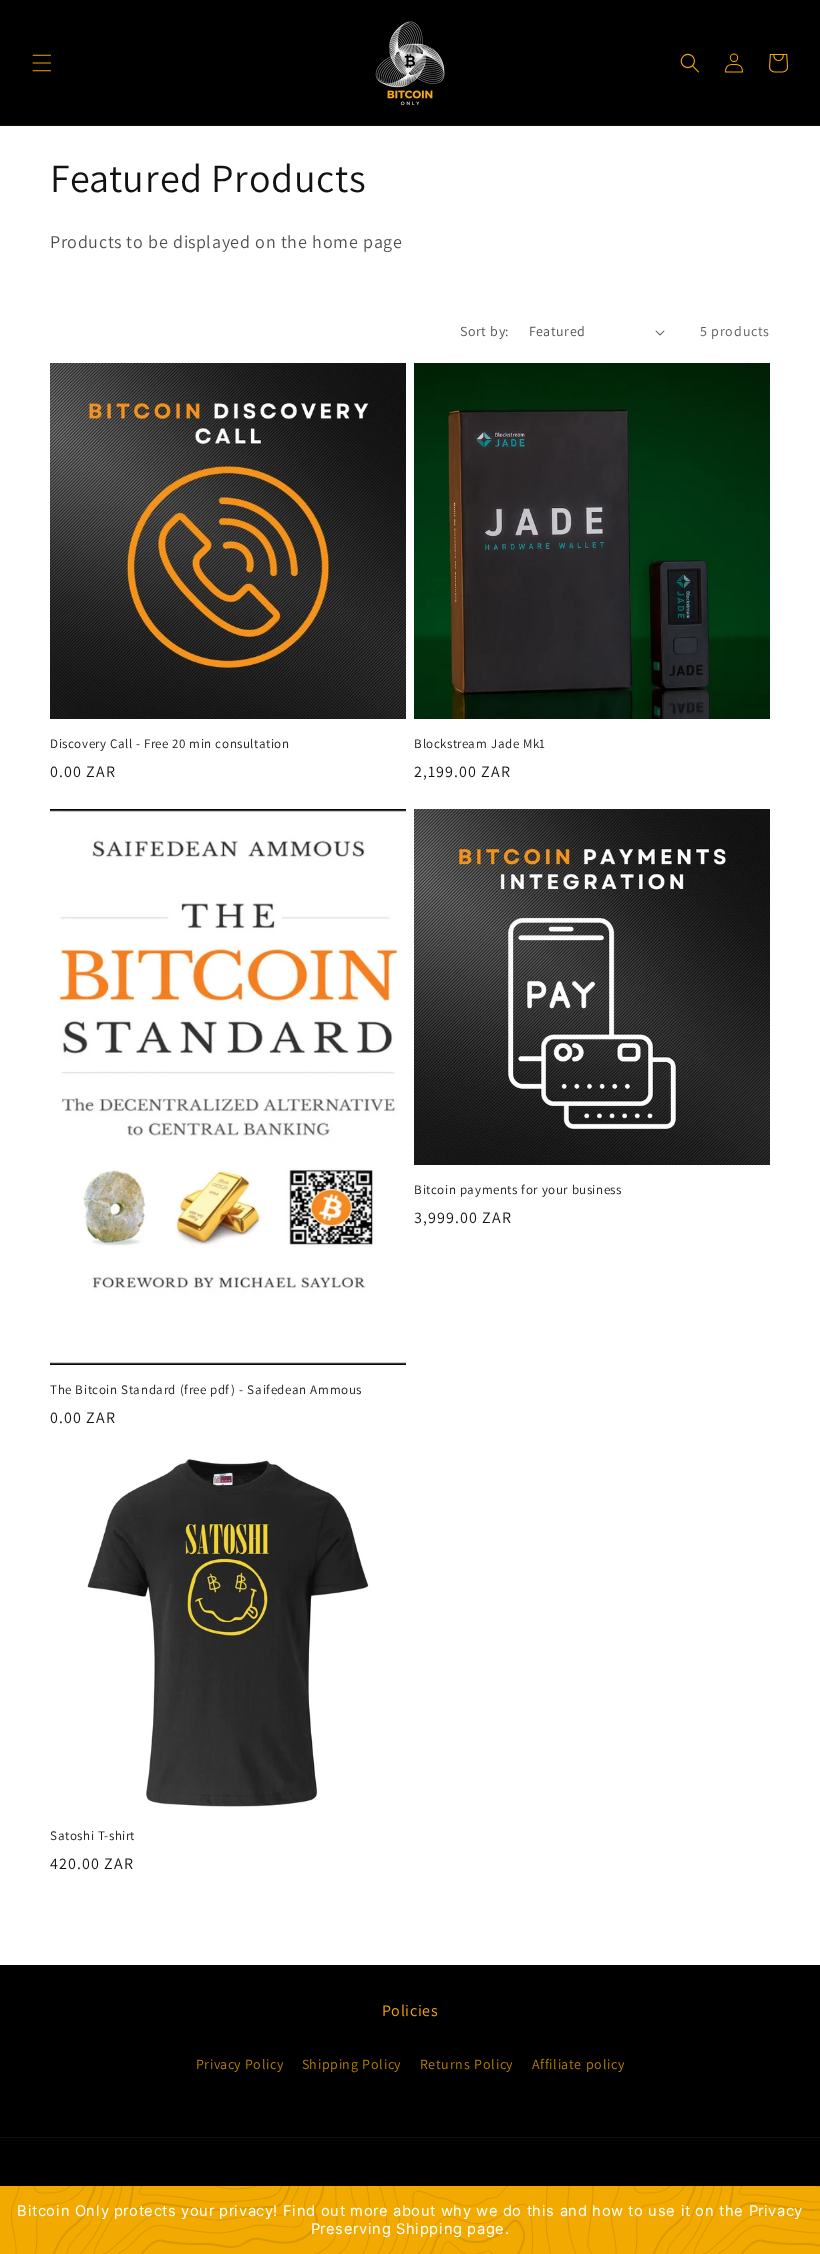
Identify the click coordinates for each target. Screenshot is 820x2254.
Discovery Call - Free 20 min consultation (170, 744)
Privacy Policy (239, 2064)
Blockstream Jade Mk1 (480, 744)
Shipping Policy (351, 2064)
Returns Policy (466, 2064)
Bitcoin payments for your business (517, 1190)
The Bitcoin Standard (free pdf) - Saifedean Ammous (206, 1390)
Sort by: (484, 331)
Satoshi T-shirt (92, 1836)
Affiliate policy (578, 2064)
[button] (42, 63)
